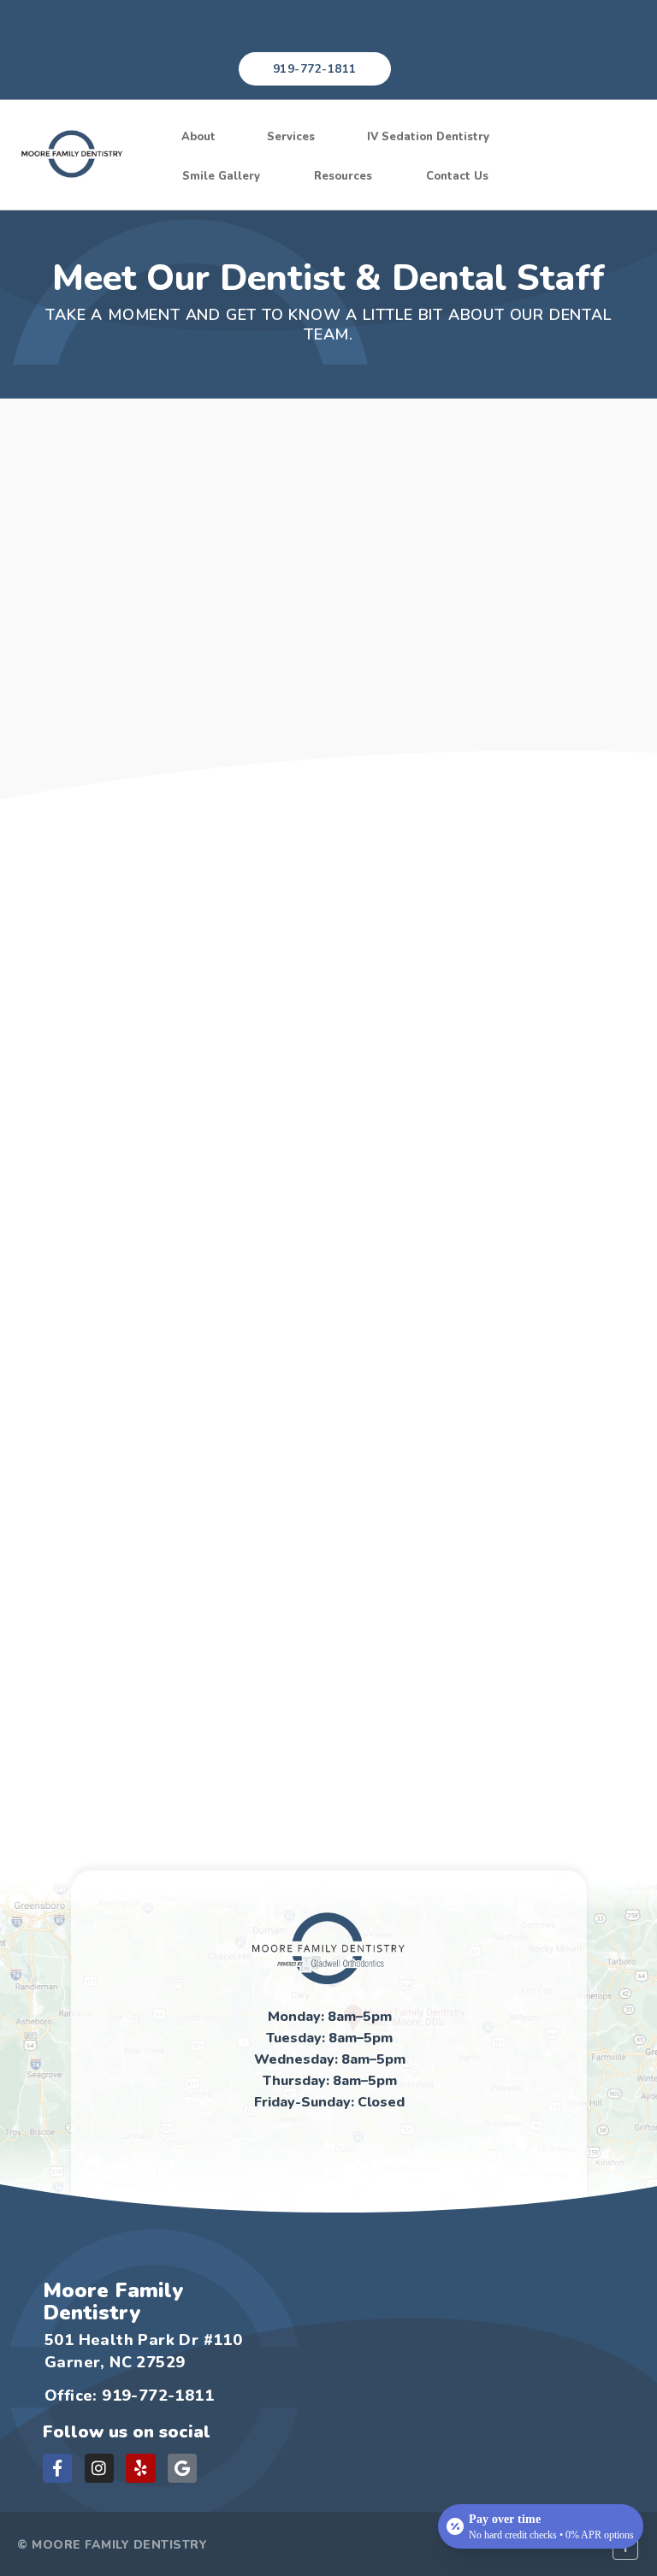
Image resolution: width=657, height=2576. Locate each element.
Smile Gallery (221, 176)
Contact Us (457, 176)
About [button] (198, 137)
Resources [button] (343, 176)
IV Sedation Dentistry (428, 137)
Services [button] (291, 137)
